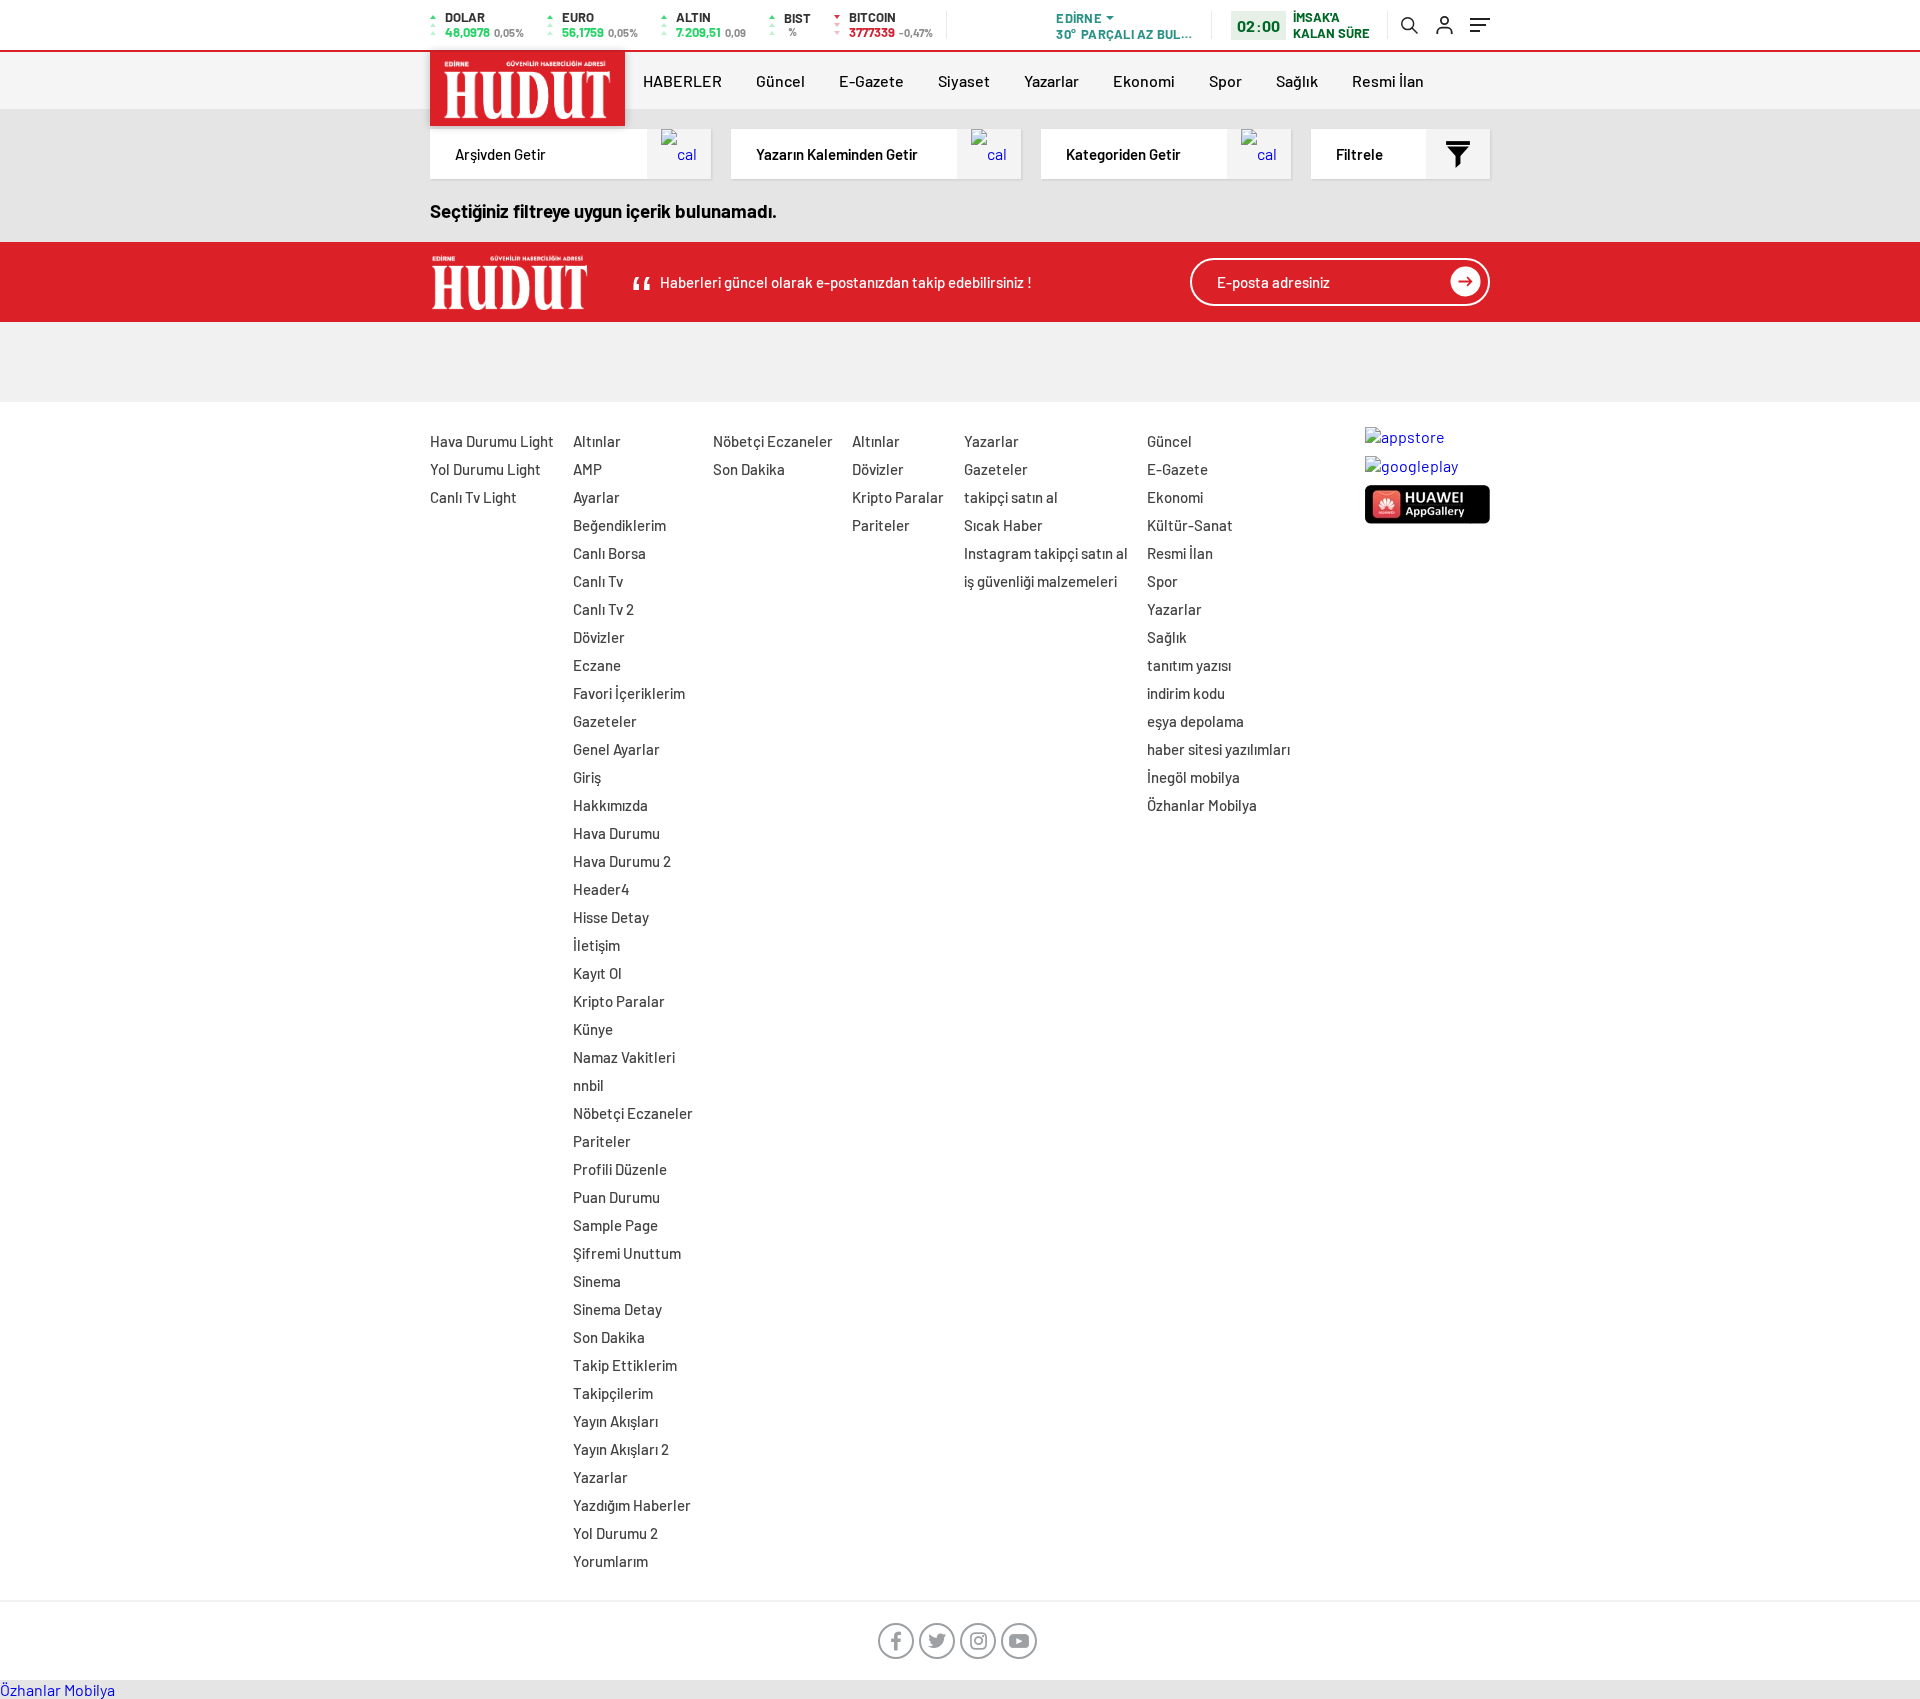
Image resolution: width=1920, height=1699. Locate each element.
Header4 (601, 889)
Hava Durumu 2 (622, 861)
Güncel (780, 80)
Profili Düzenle (620, 1169)
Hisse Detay (611, 917)
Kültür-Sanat (1190, 525)
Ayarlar (596, 497)
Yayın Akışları (615, 1421)
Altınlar (597, 441)
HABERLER (682, 80)
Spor (1225, 80)
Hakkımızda (610, 805)
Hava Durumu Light (492, 441)
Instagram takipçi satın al (1046, 553)
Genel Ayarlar (616, 749)
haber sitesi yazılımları (1218, 749)
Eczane (597, 665)
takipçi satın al (1011, 497)
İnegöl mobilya (1193, 777)
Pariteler (602, 1141)
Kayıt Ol (597, 973)
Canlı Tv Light (473, 497)
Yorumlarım (610, 1561)
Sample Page (615, 1225)
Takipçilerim (613, 1393)
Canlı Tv (598, 581)
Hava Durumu (616, 833)
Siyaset (964, 80)
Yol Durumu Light (485, 469)
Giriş (587, 777)
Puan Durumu (616, 1197)
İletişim (596, 945)
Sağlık (1297, 80)
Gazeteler (605, 721)
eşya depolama (1195, 721)
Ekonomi (1144, 80)
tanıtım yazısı (1189, 665)
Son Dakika (609, 1337)
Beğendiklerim (619, 525)
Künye (593, 1029)
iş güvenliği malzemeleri (1040, 581)
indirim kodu (1186, 693)
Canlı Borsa (609, 553)
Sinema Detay (617, 1309)
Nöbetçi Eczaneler (633, 1113)
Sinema (597, 1281)
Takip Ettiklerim (625, 1365)
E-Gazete (871, 80)
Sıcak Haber (1003, 525)
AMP (587, 469)
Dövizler (599, 637)
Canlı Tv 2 (603, 609)
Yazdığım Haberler (632, 1505)
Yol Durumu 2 (615, 1533)
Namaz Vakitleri (624, 1057)
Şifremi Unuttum (627, 1253)
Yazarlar (1051, 80)
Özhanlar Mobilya (1202, 805)
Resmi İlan (1388, 80)
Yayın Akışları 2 (621, 1449)
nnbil (588, 1085)
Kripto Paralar (619, 1001)
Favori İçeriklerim (629, 693)
